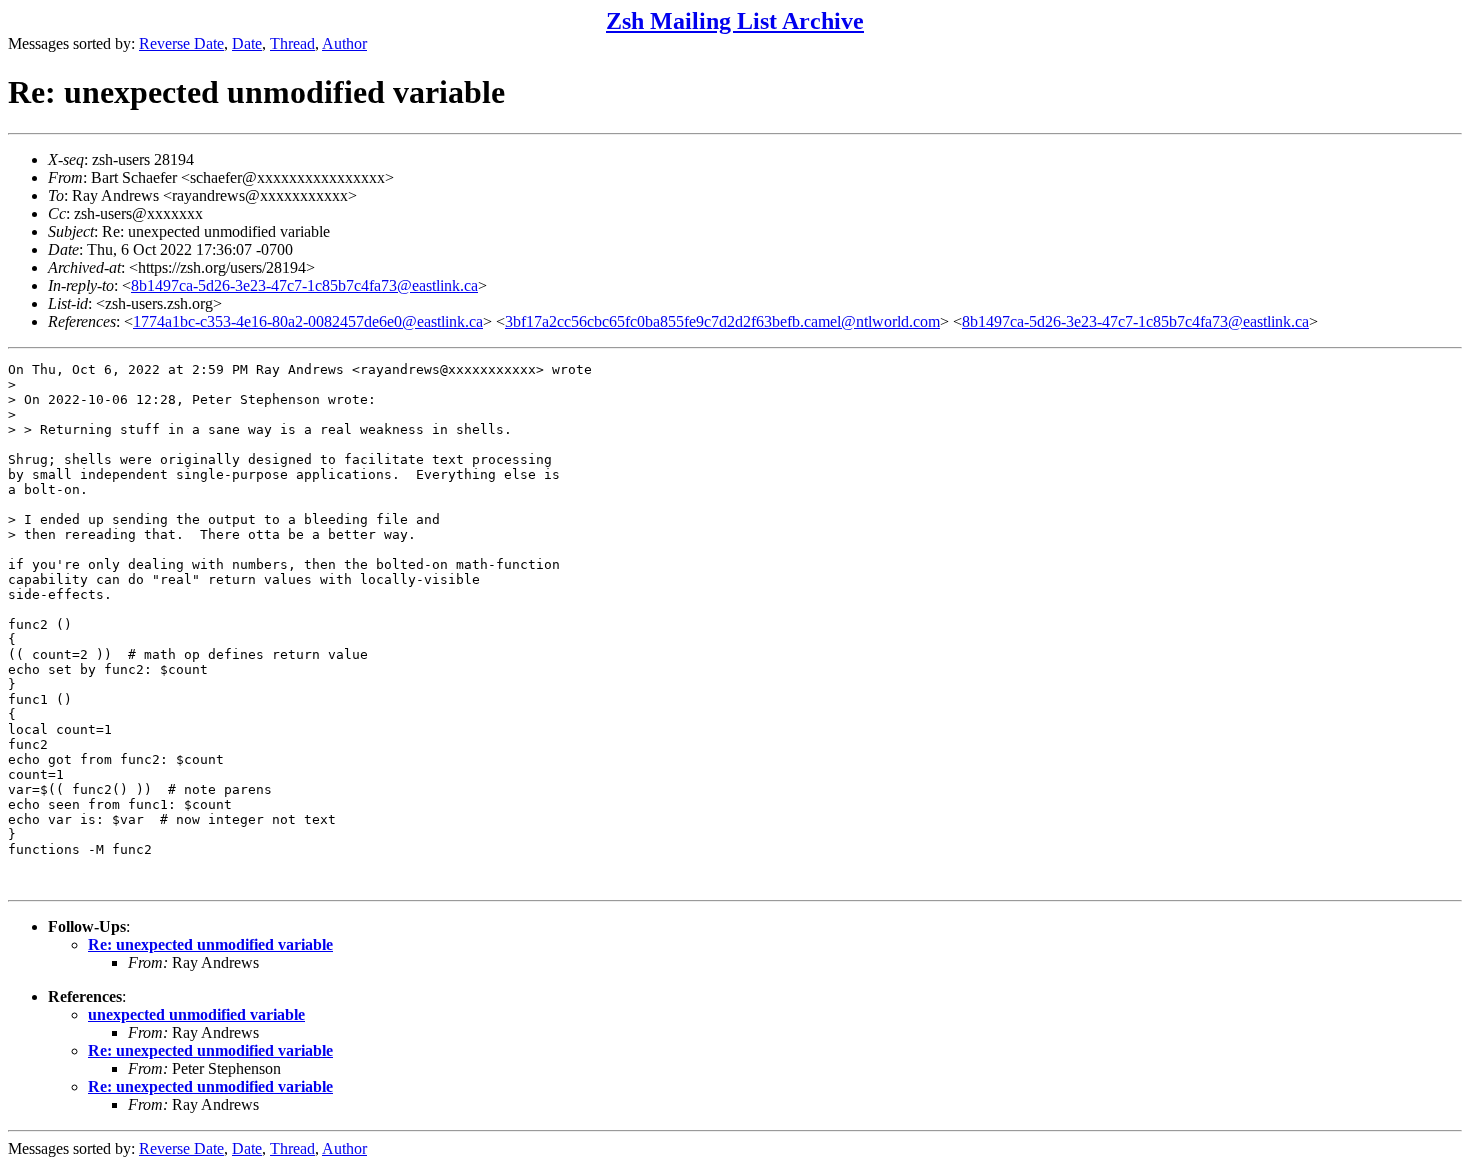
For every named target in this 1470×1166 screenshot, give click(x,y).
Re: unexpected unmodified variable (210, 944)
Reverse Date (181, 43)
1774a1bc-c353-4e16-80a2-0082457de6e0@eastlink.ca (308, 321)
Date (247, 43)
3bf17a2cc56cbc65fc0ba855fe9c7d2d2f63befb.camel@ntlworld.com (722, 321)
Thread (292, 43)
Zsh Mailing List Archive (735, 21)
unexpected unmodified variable (196, 1014)
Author (344, 43)
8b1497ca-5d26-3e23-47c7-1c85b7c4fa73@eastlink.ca (304, 285)
